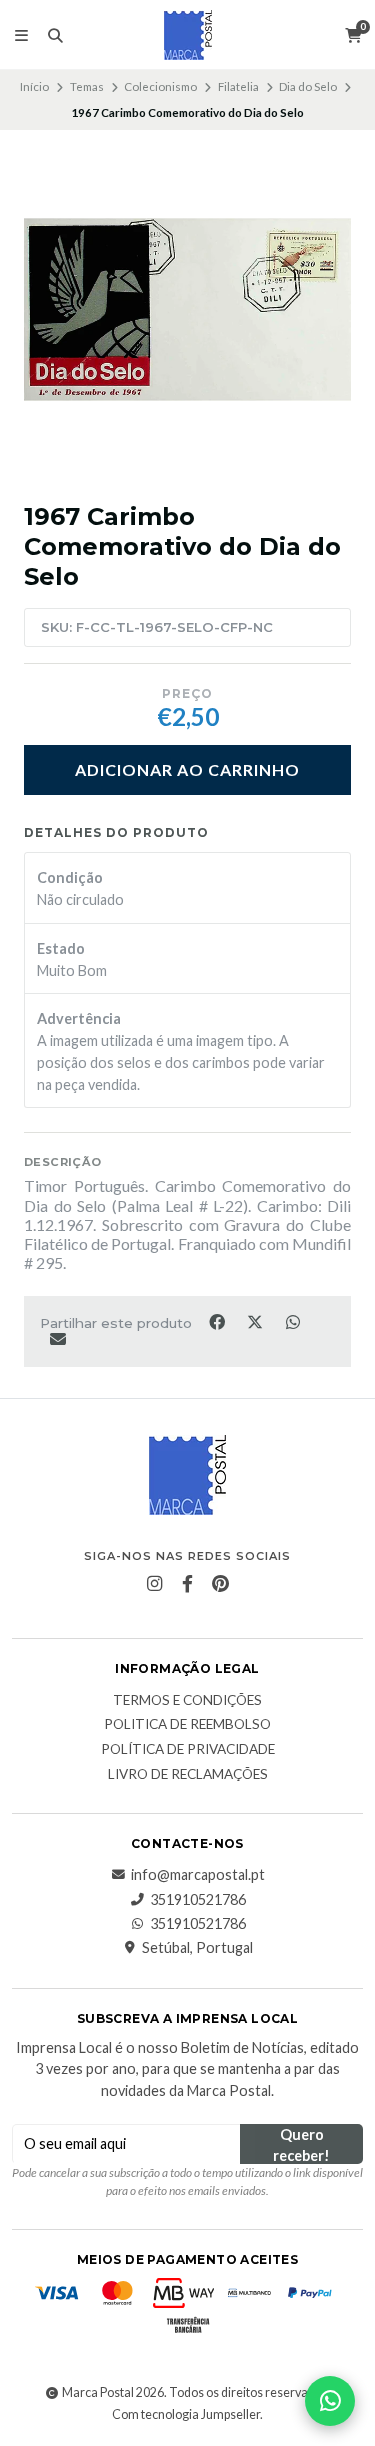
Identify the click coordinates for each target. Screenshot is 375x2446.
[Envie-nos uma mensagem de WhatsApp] (330, 2401)
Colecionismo (160, 86)
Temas (87, 86)
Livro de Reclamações (188, 1775)
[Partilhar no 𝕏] (256, 1321)
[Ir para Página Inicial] (188, 35)
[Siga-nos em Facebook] (188, 1584)
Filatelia (238, 86)
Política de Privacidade (188, 1750)
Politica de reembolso (187, 1725)
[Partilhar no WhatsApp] (292, 1321)
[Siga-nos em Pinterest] (221, 1584)
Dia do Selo (308, 86)
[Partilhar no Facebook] (218, 1321)
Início (34, 86)
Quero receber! (301, 2145)
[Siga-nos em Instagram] (155, 1584)
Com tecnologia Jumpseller (186, 2414)
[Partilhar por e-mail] (57, 1338)
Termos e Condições (187, 1701)
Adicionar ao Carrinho (187, 769)
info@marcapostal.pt (198, 1875)
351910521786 (198, 1900)
